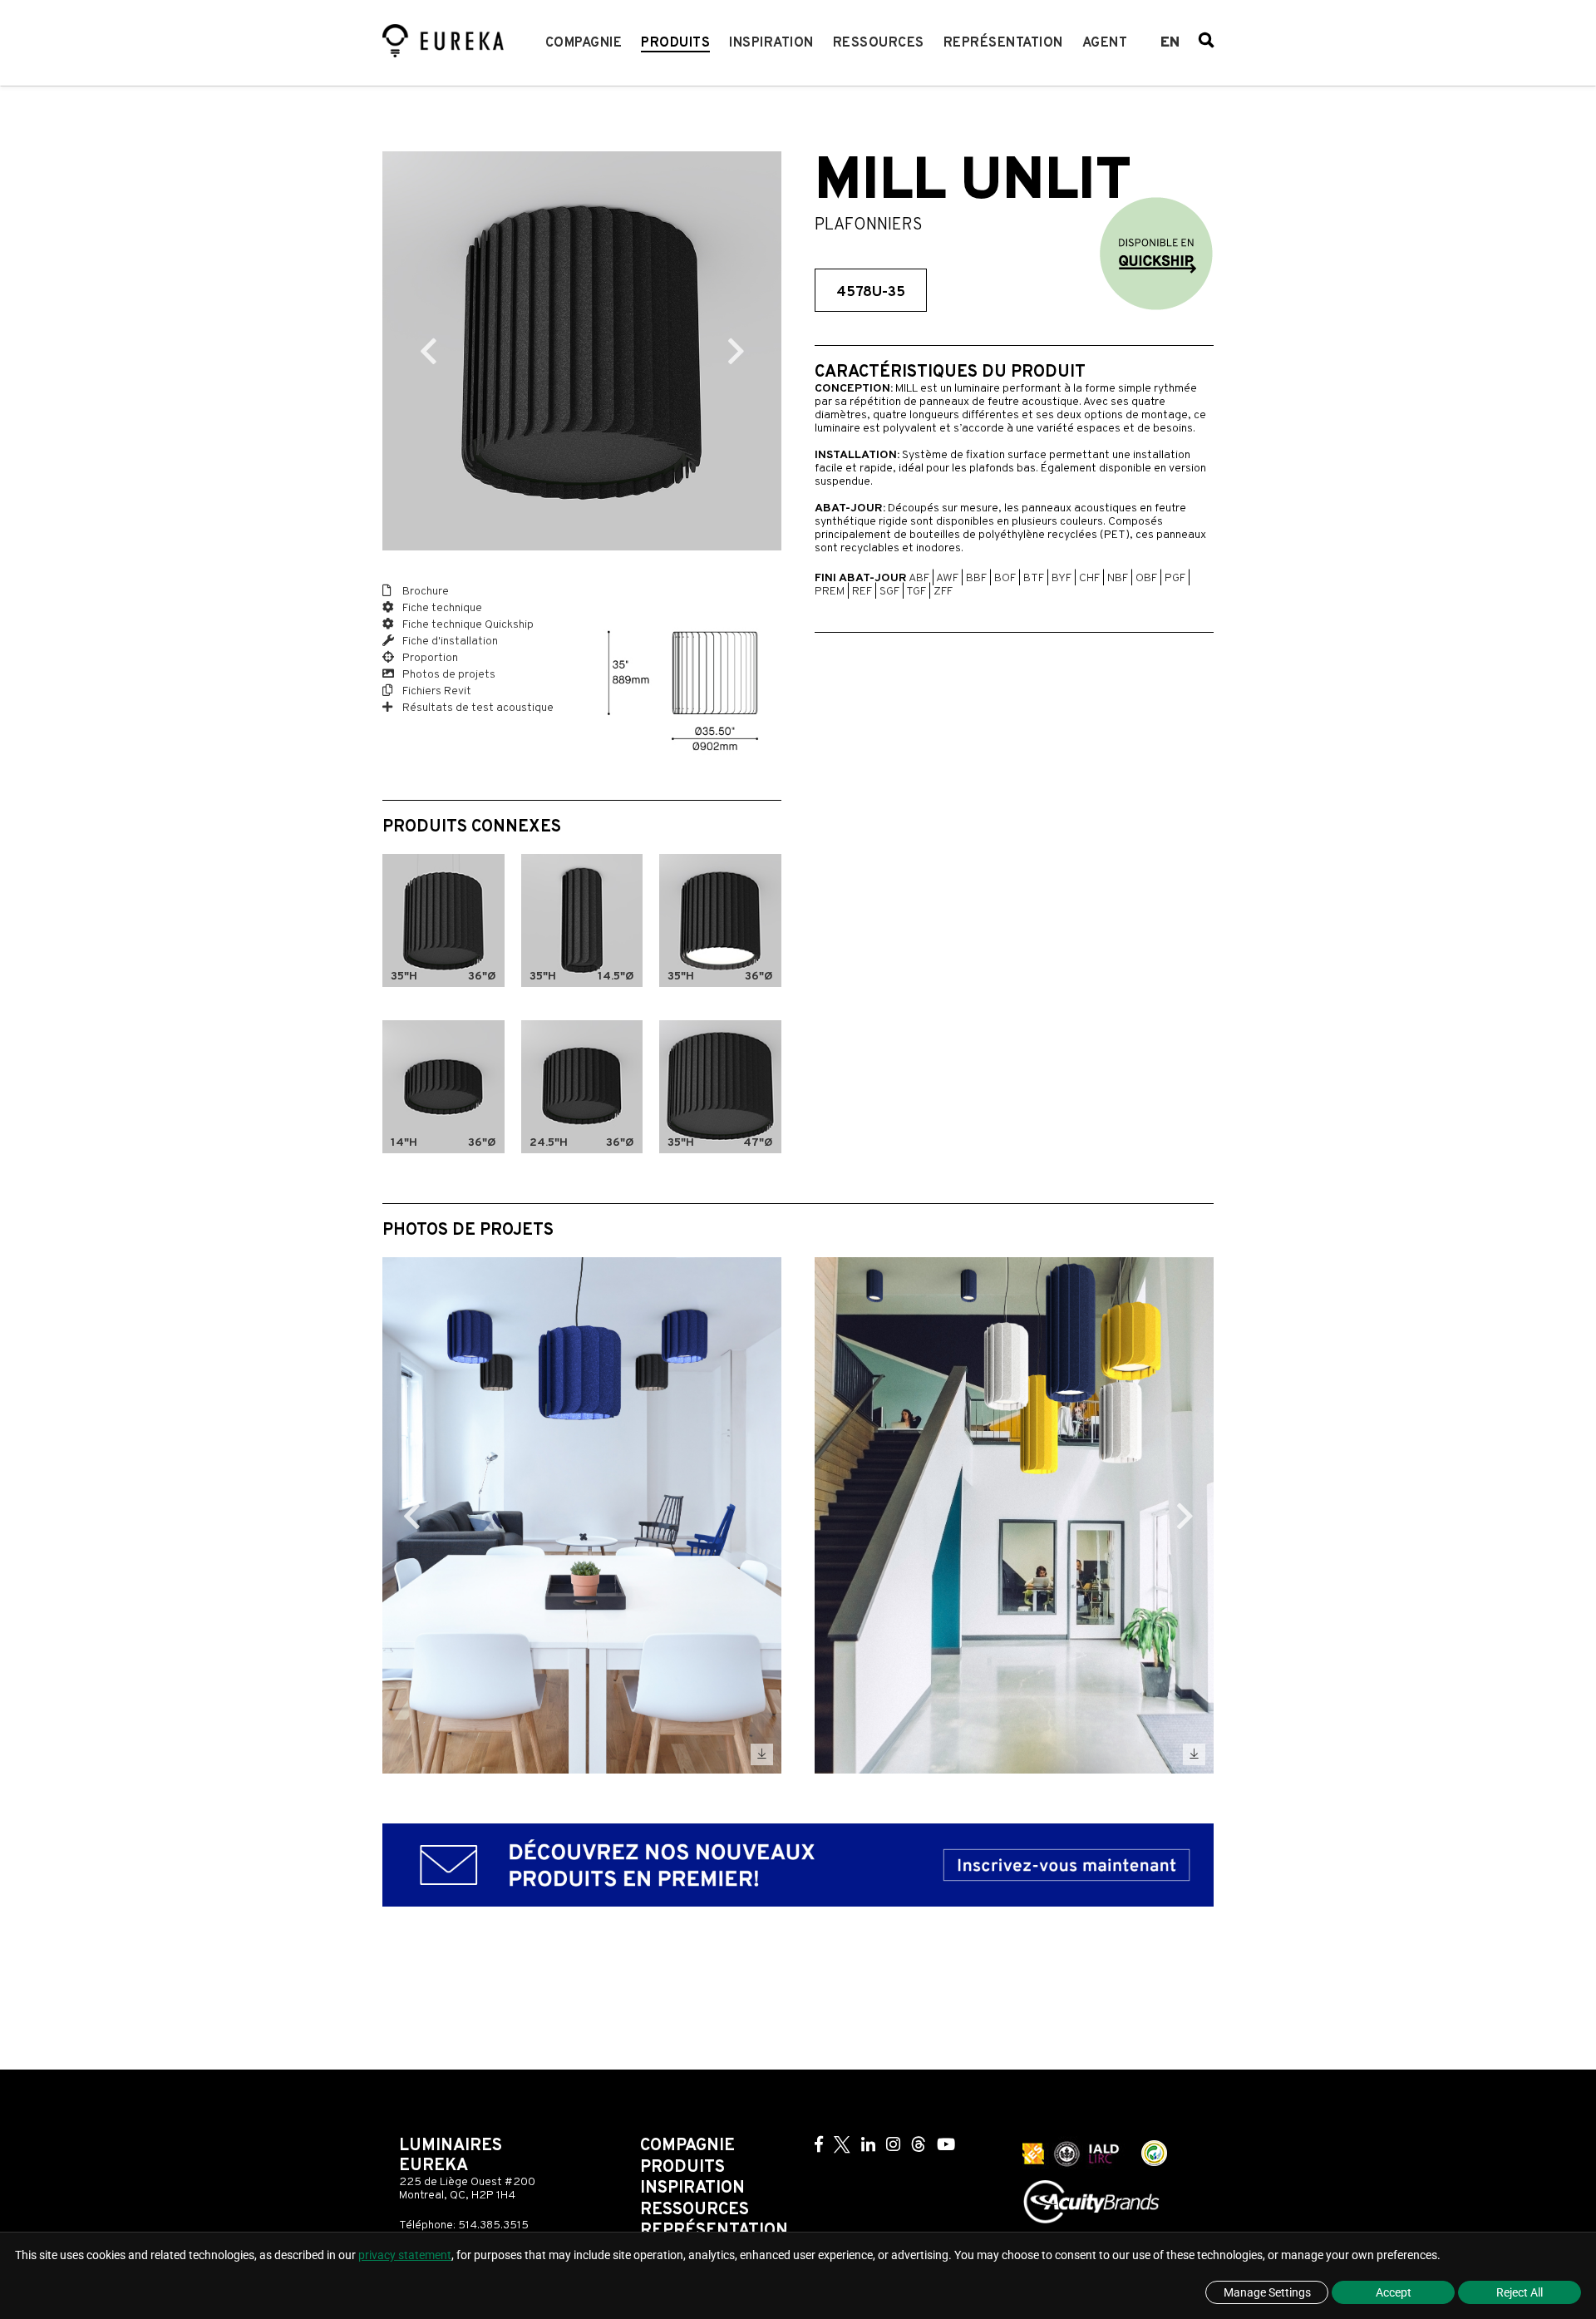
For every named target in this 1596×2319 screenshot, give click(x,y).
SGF (889, 592)
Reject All (1520, 2292)
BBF (976, 578)
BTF (1034, 578)
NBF (1118, 578)
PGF (1175, 578)
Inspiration (771, 43)
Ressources (879, 43)
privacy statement (405, 2255)
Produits (675, 43)
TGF (916, 592)
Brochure (424, 592)
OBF (1146, 578)
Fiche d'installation (449, 641)
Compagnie (584, 43)
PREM (830, 592)
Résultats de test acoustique (477, 708)
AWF (947, 578)
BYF (1062, 578)
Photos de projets (448, 675)
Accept (1394, 2292)
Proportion (429, 658)
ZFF (943, 592)
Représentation (1003, 43)
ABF (919, 578)
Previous (428, 351)
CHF (1089, 578)
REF (862, 592)
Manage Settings (1267, 2292)
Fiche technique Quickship (467, 625)
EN (1170, 43)
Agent (1105, 43)
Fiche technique (441, 608)
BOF (1005, 578)
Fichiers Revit (436, 691)
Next (736, 351)
